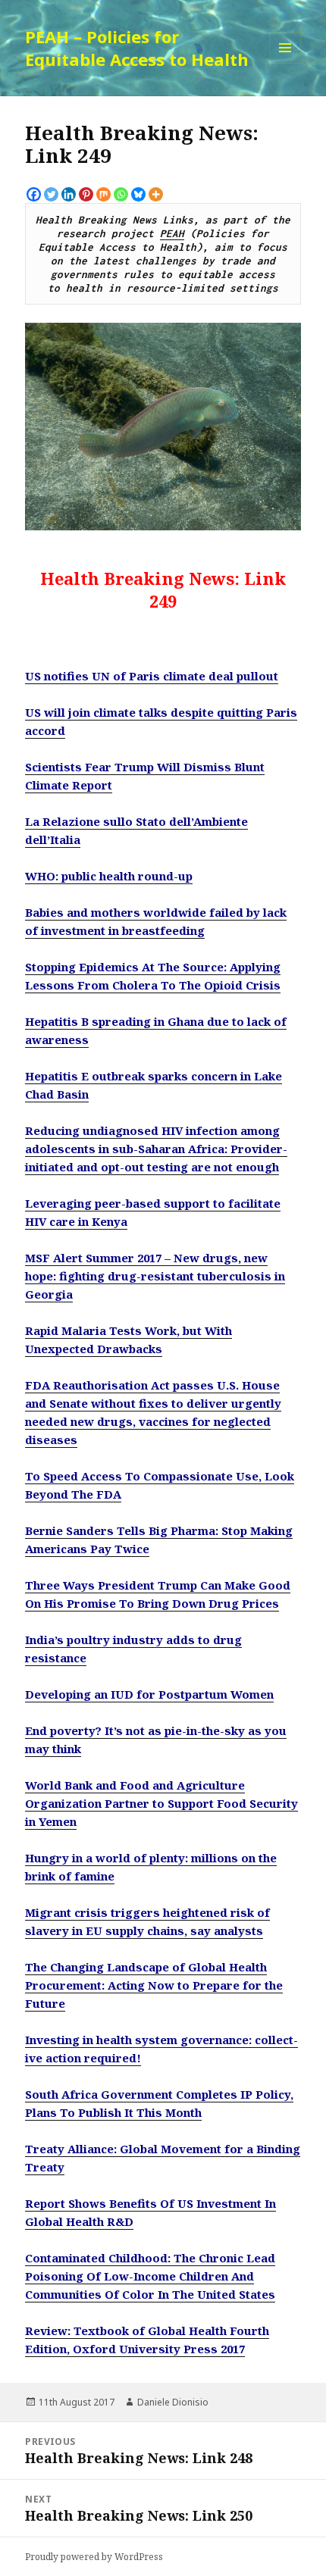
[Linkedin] (69, 194)
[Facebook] (34, 194)
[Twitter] (51, 194)
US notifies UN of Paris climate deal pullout (152, 676)
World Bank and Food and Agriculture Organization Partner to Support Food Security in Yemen (161, 1803)
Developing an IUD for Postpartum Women (149, 1694)
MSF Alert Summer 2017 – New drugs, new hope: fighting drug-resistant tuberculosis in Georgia (155, 1276)
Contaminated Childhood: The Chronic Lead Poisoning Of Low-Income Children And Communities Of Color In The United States (150, 2276)
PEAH (172, 233)
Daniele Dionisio (173, 2402)
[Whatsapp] (121, 194)
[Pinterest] (86, 194)
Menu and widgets (285, 63)
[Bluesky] (138, 194)
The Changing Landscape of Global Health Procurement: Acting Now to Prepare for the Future (154, 1985)
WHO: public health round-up (109, 876)
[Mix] (103, 194)
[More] (156, 194)
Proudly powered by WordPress (94, 2557)
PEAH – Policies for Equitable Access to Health (137, 48)
